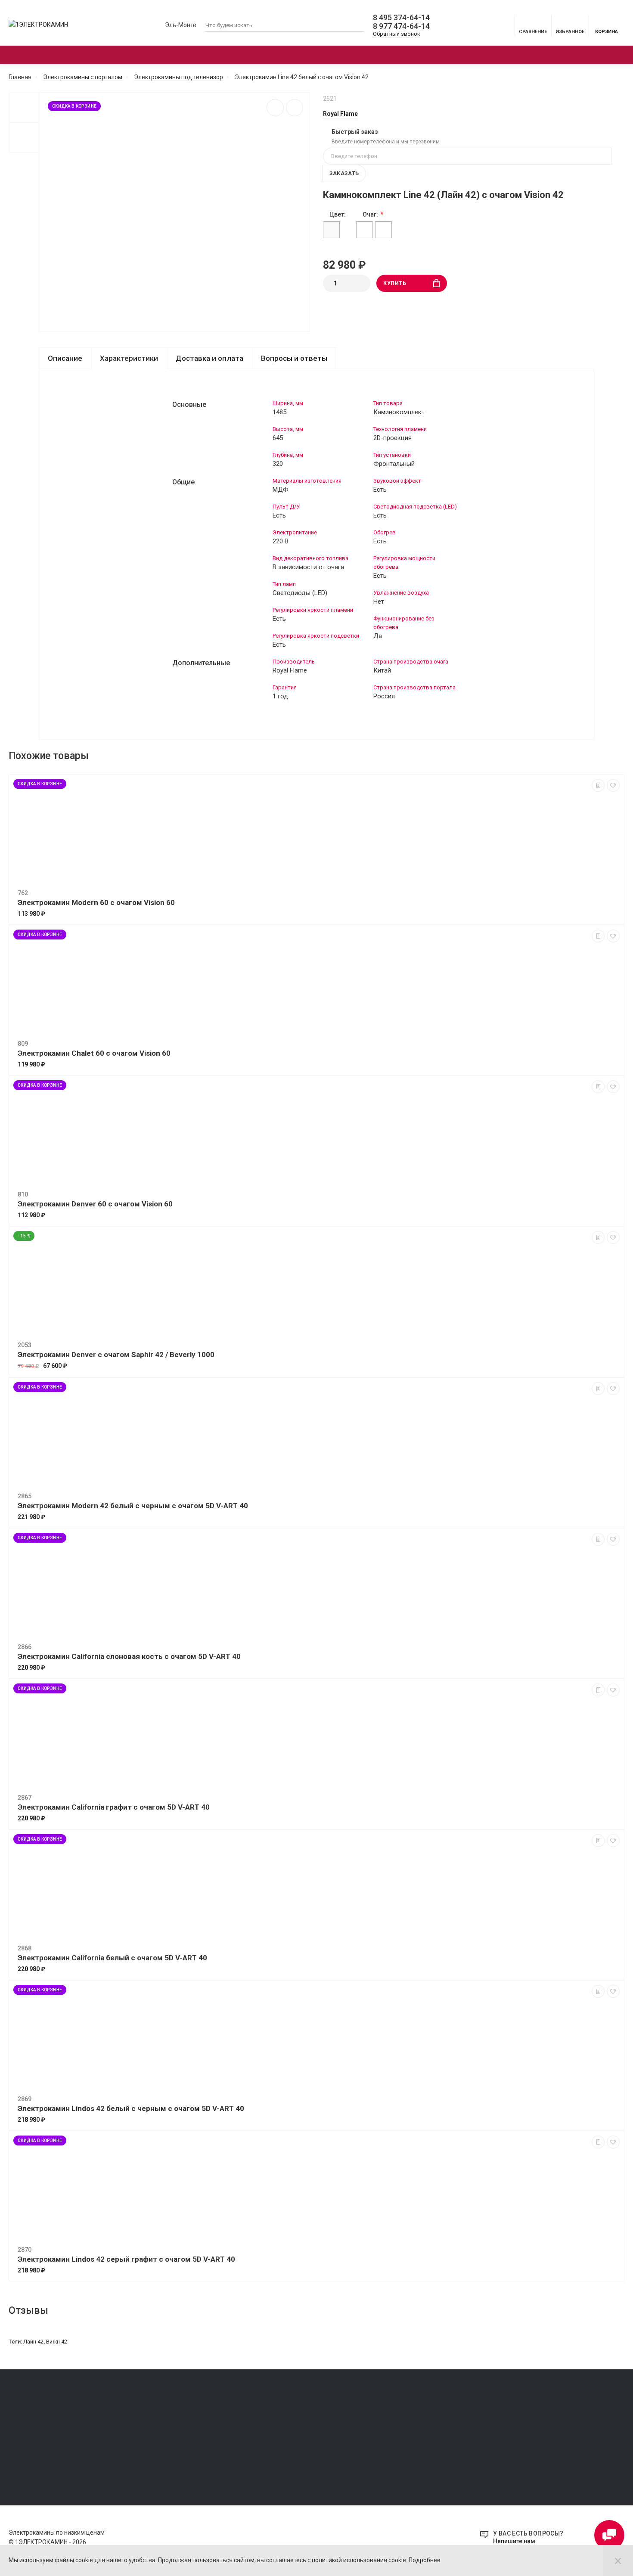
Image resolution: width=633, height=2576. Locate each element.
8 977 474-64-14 (401, 26)
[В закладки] (295, 108)
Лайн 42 (33, 2342)
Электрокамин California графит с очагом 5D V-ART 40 (114, 1807)
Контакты (22, 2457)
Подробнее (425, 2560)
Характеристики (129, 358)
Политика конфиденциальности (51, 2433)
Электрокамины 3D (316, 55)
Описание (65, 358)
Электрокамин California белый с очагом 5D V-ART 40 (112, 1958)
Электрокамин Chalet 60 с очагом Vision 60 (94, 1053)
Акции (419, 55)
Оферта (19, 2421)
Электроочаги (201, 55)
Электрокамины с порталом (71, 55)
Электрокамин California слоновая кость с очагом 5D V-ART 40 (129, 1656)
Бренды (493, 55)
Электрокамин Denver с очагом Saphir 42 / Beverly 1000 (116, 1355)
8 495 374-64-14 (401, 18)
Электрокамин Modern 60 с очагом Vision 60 (96, 902)
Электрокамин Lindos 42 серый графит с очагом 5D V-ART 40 (126, 2259)
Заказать (344, 174)
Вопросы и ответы (294, 358)
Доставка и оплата (209, 358)
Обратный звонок (397, 34)
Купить (395, 283)
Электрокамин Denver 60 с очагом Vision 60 (95, 1204)
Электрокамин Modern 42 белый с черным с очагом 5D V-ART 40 (133, 1506)
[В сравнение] (275, 108)
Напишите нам (514, 2541)
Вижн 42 (57, 2342)
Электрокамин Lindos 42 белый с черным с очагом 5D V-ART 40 (131, 2108)
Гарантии (21, 2445)
